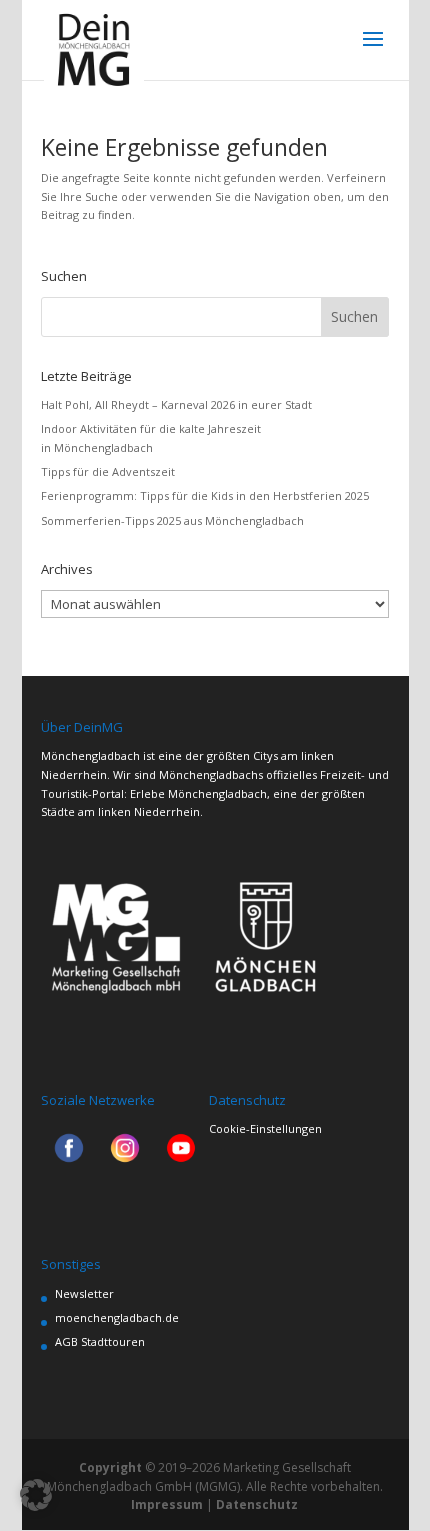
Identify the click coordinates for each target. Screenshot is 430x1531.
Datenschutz (257, 1504)
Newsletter (84, 1293)
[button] (36, 1495)
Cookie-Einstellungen (265, 1128)
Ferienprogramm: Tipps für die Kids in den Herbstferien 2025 (205, 495)
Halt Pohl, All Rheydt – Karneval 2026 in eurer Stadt (176, 404)
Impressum (167, 1504)
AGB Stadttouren (100, 1341)
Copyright (110, 1467)
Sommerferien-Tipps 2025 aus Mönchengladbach (172, 520)
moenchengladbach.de (117, 1317)
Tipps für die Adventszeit (108, 471)
